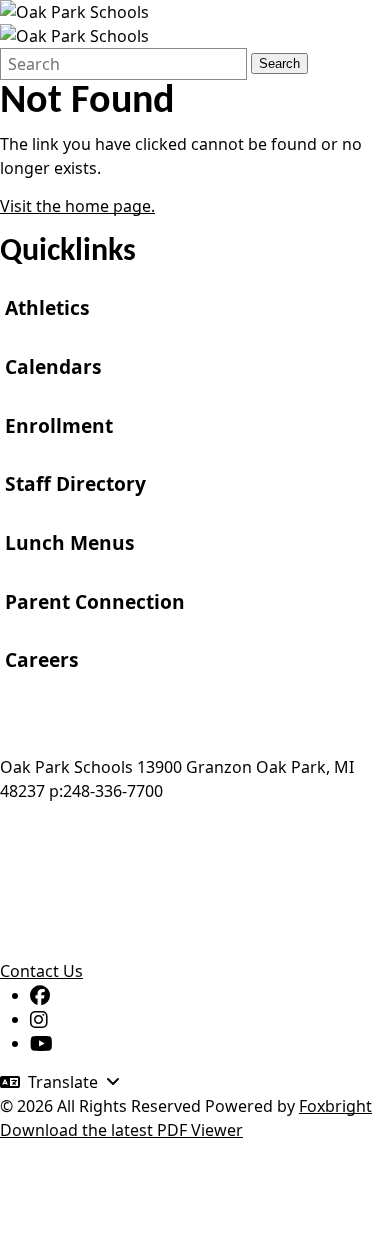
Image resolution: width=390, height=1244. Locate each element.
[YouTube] (41, 1043)
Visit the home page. (77, 206)
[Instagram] (39, 1019)
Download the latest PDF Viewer (121, 1130)
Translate (63, 1082)
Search (279, 63)
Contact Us (41, 971)
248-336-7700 (113, 791)
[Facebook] (40, 995)
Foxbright (335, 1106)
